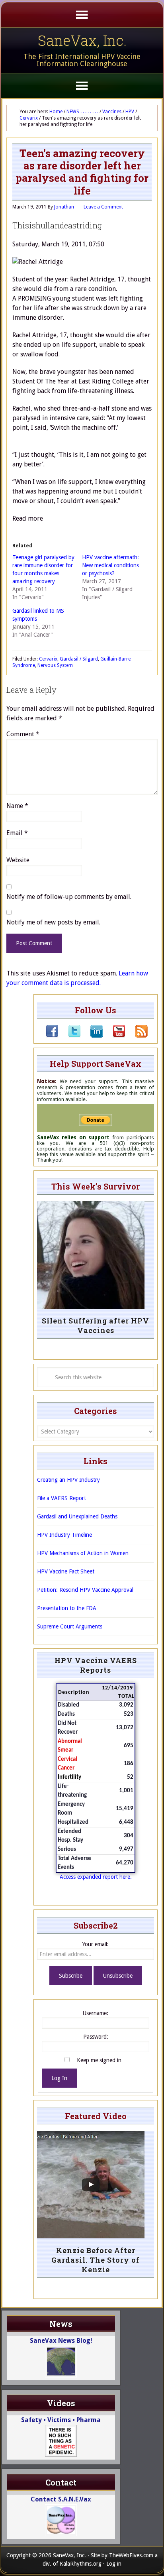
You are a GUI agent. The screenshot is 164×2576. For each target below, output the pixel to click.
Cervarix (48, 659)
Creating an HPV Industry (68, 1480)
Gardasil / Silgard (79, 659)
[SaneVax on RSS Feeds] (137, 1036)
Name (17, 806)
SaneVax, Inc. (82, 40)
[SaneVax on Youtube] (114, 1036)
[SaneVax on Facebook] (52, 1036)
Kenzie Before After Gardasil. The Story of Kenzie (96, 2260)
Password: (96, 2037)
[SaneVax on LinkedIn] (92, 1036)
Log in (114, 2564)
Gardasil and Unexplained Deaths (77, 1516)
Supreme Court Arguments (70, 1626)
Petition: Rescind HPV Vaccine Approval (85, 1590)
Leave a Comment (103, 207)
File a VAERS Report (61, 1498)
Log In (59, 2078)
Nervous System (55, 665)
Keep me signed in (99, 2060)
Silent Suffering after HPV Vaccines (96, 1325)
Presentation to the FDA (67, 1608)
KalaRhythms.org (81, 2564)
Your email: (96, 1944)
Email (17, 833)
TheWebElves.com (131, 2555)
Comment (23, 734)
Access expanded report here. (96, 1877)
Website (18, 860)
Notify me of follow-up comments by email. (69, 897)
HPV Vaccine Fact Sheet (66, 1571)
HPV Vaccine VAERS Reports (96, 1665)
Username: (96, 2013)
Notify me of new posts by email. (53, 922)
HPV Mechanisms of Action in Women (83, 1553)
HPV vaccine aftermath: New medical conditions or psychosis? (110, 565)
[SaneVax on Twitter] (70, 1036)
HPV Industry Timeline (64, 1535)
